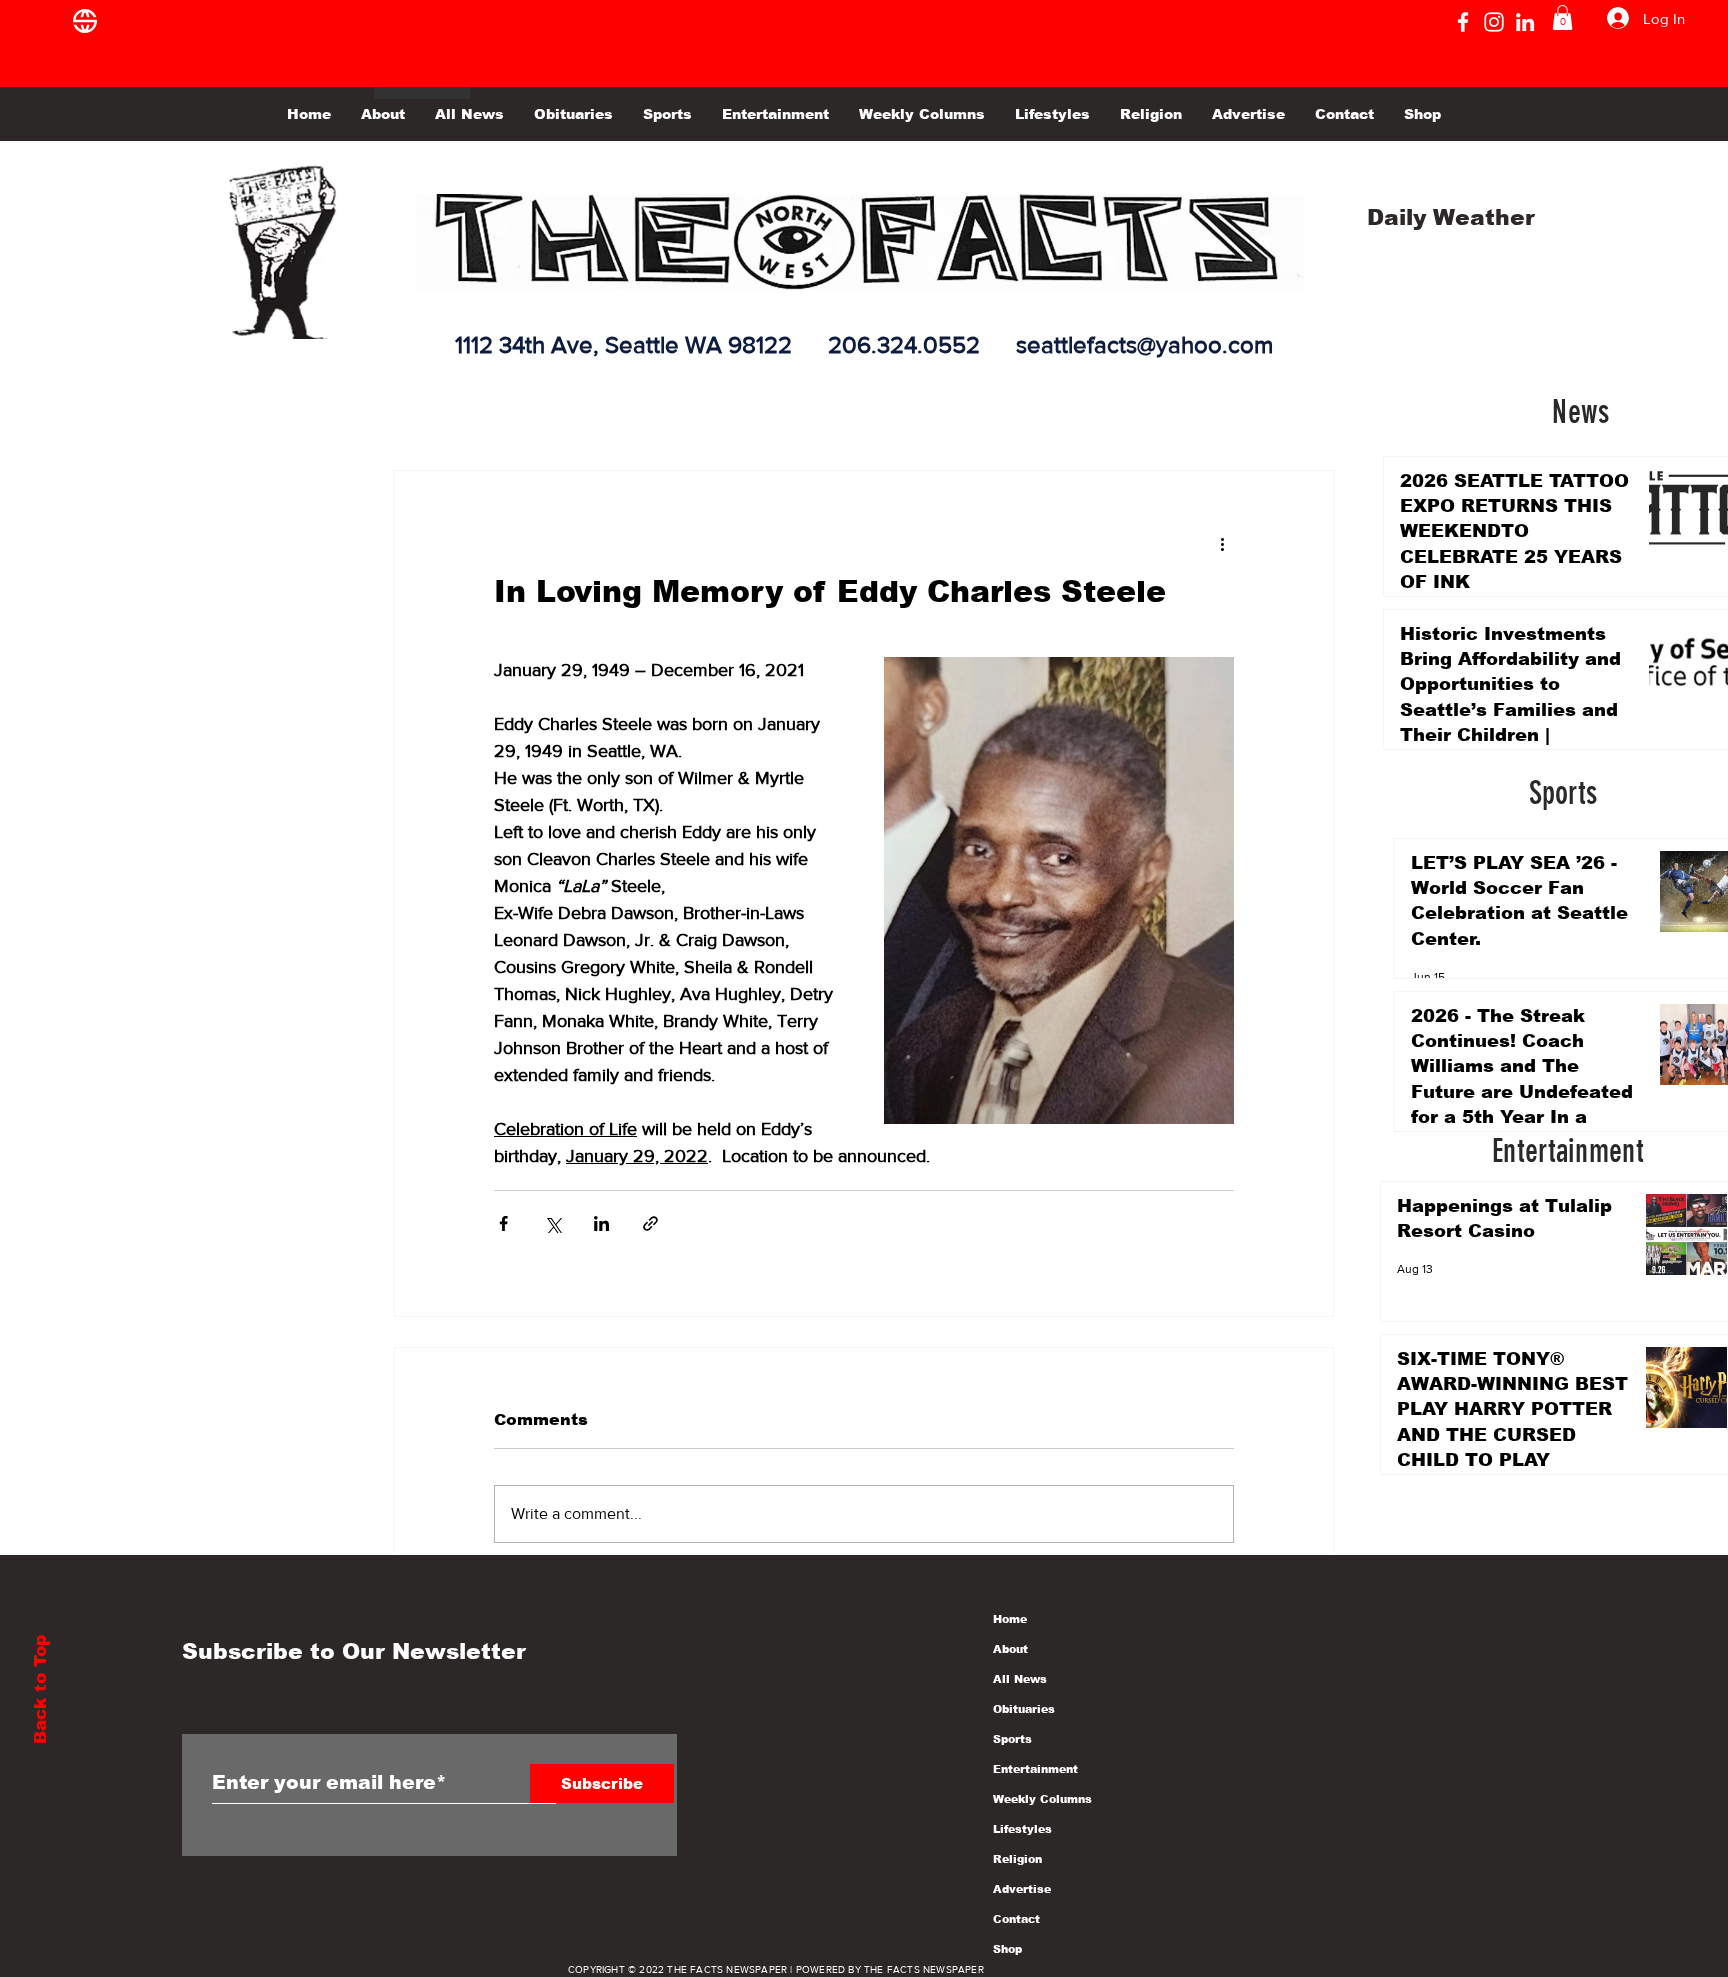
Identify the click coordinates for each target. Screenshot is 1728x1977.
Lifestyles (1022, 1829)
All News (1020, 1679)
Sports (1012, 1739)
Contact (1016, 1919)
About (1010, 1649)
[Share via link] (650, 1223)
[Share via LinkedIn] (601, 1223)
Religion (1017, 1859)
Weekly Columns (1042, 1799)
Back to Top (40, 1689)
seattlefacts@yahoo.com (1144, 344)
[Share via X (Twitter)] (552, 1223)
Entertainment (1035, 1769)
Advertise (1022, 1889)
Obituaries (1024, 1709)
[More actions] (1222, 543)
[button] (1562, 17)
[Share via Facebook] (503, 1223)
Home (1010, 1619)
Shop (1007, 1949)
